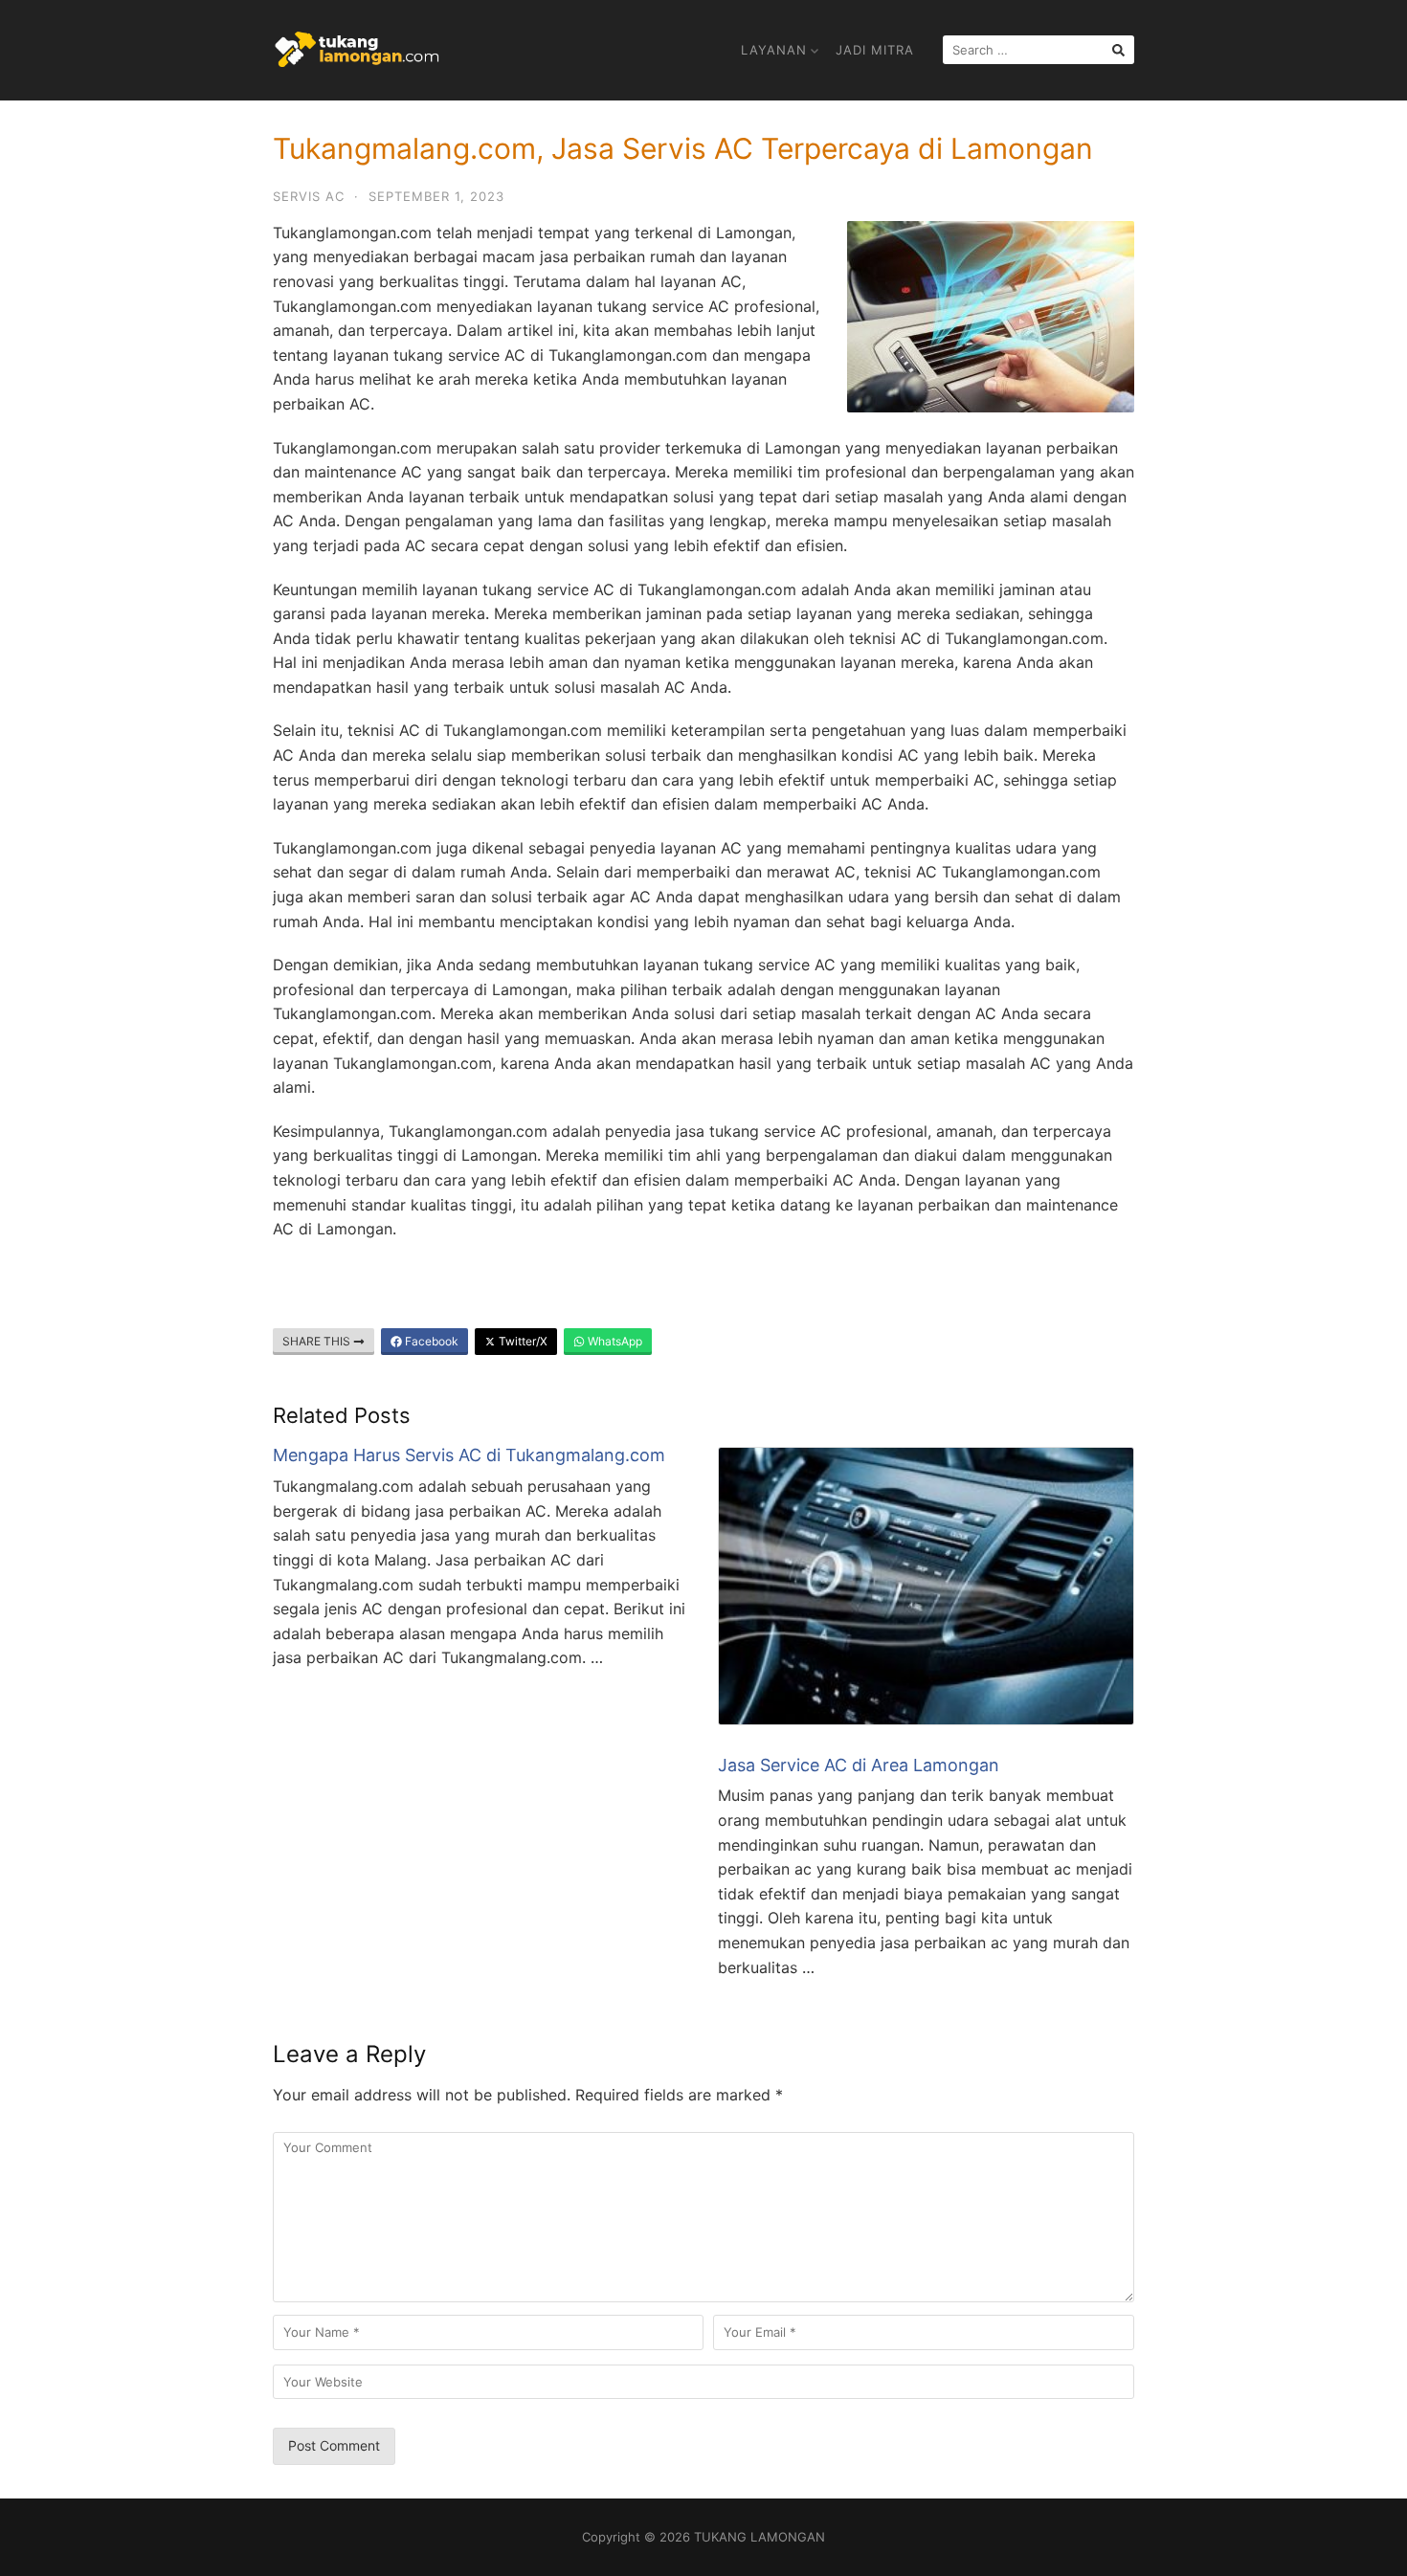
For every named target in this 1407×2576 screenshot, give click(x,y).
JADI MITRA (875, 50)
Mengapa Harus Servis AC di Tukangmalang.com (469, 1455)
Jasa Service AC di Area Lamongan (859, 1765)
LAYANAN (774, 50)
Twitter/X (522, 1341)
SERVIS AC (309, 196)
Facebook (430, 1341)
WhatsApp (614, 1341)
